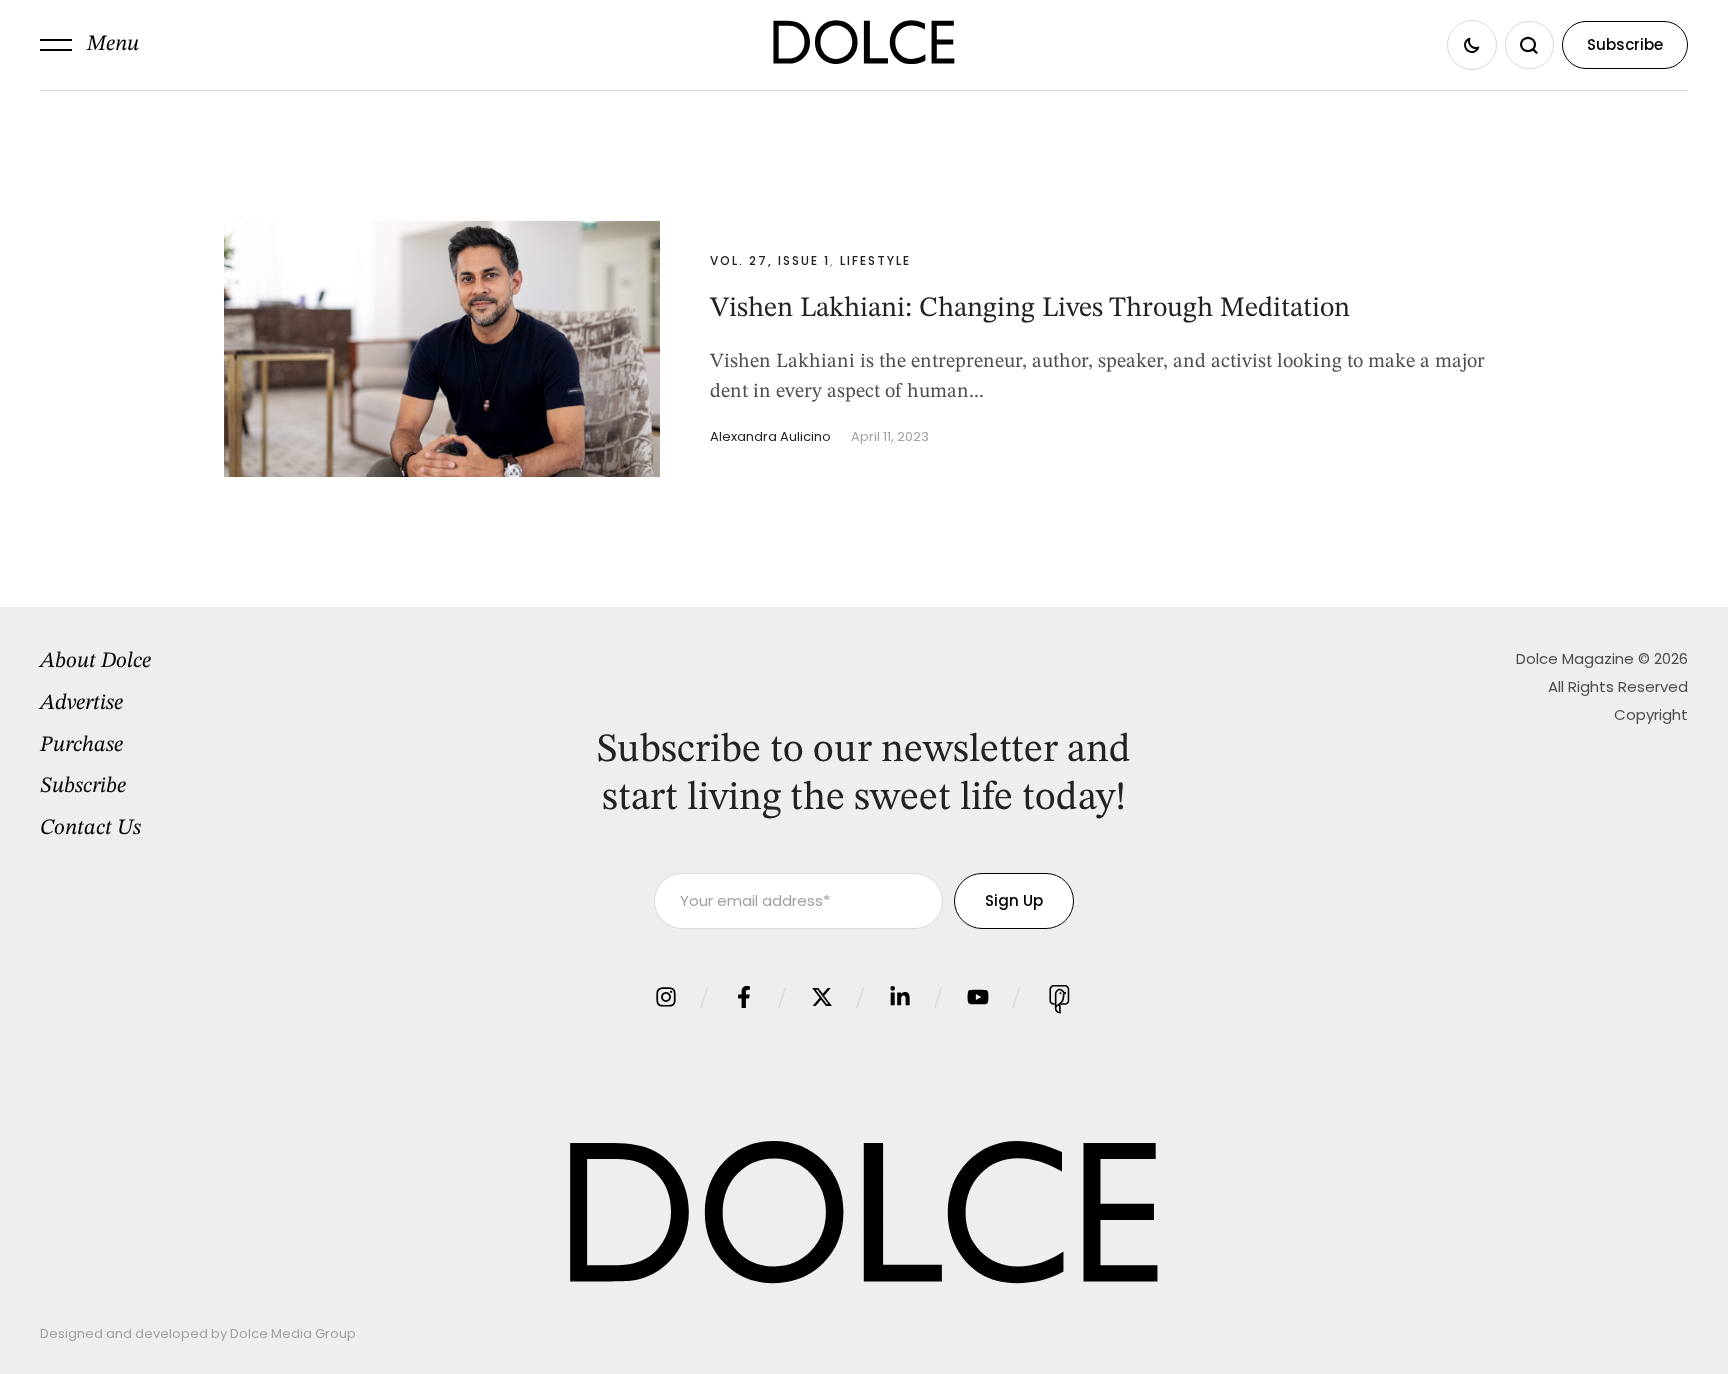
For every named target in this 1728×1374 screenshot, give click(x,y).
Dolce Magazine (1575, 658)
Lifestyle (875, 260)
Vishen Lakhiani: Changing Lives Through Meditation (1030, 309)
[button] (89, 45)
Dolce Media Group (293, 1333)
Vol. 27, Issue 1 (770, 260)
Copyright (1651, 714)
